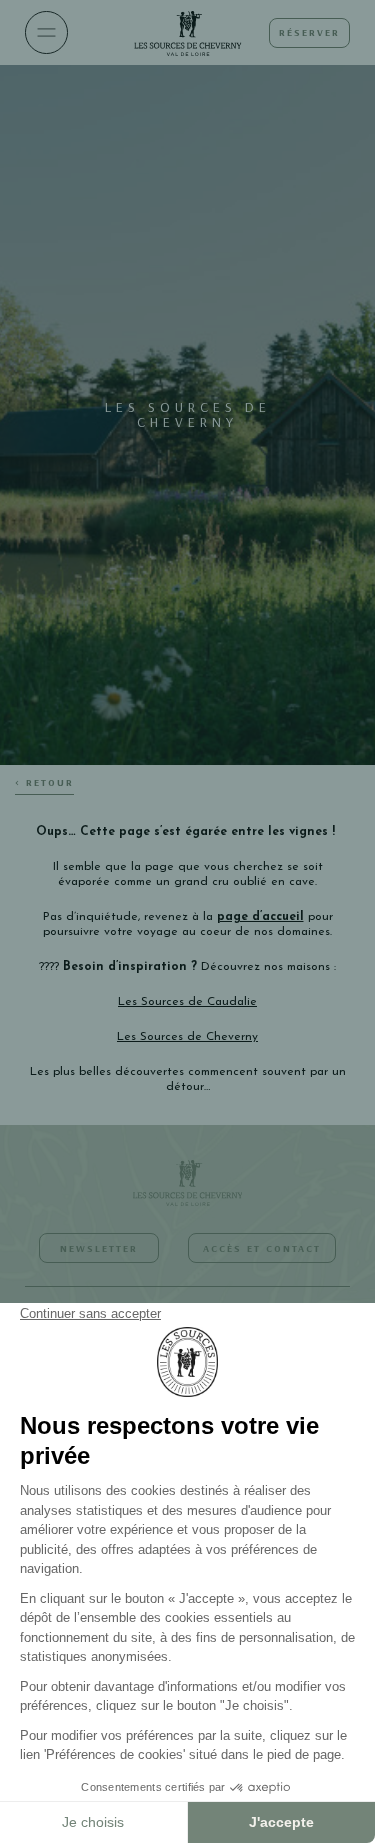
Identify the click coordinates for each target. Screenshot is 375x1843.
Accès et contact (262, 1248)
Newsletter (99, 1248)
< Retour (44, 782)
